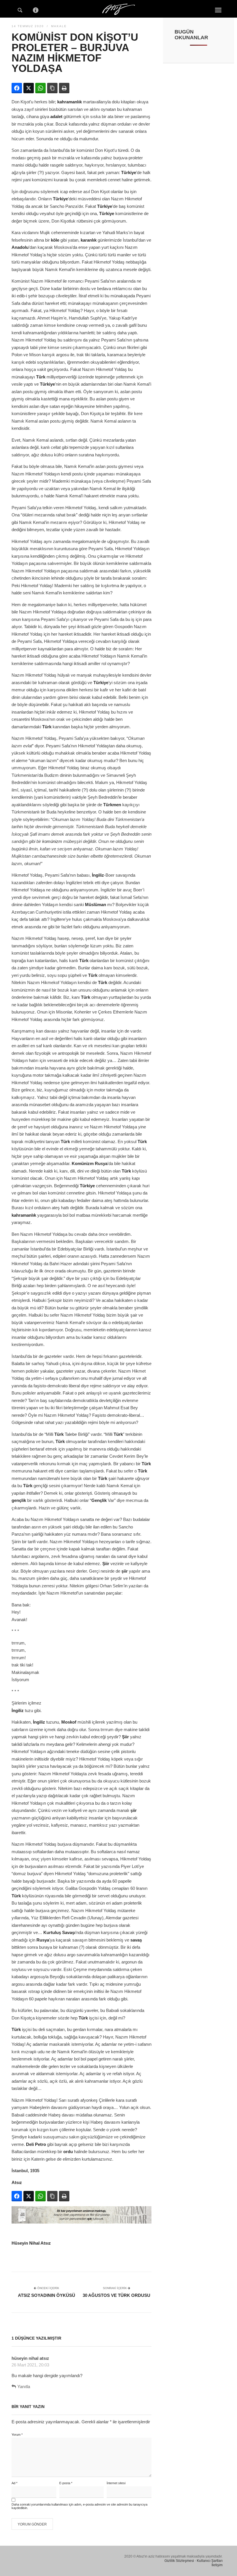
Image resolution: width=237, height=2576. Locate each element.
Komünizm (83, 1163)
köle (55, 240)
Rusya (101, 1163)
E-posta (66, 2483)
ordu (68, 2152)
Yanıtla (24, 2386)
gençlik (19, 1500)
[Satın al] (82, 2222)
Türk (41, 377)
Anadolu (20, 247)
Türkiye (129, 172)
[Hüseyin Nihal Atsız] (118, 8)
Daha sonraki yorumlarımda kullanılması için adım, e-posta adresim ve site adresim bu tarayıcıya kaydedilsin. (79, 2506)
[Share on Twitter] (29, 88)
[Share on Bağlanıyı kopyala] (52, 88)
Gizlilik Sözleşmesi (179, 2561)
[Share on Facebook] (17, 88)
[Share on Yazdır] (64, 88)
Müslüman (96, 905)
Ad (14, 2483)
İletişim (217, 2565)
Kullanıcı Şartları (210, 2561)
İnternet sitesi (116, 2483)
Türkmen (112, 805)
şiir (125, 1571)
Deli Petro (36, 2144)
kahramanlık (70, 102)
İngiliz (98, 875)
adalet (56, 116)
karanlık (89, 240)
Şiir (106, 1564)
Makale (59, 26)
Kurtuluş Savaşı (59, 1932)
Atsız (17, 2182)
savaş (136, 1940)
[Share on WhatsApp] (40, 88)
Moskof (69, 1722)
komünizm (52, 841)
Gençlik (99, 1500)
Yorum (17, 2435)
